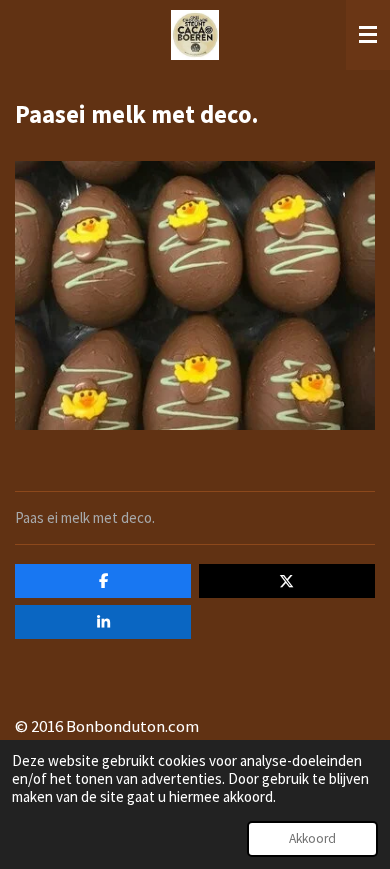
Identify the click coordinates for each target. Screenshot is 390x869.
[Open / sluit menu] (368, 35)
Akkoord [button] (312, 838)
